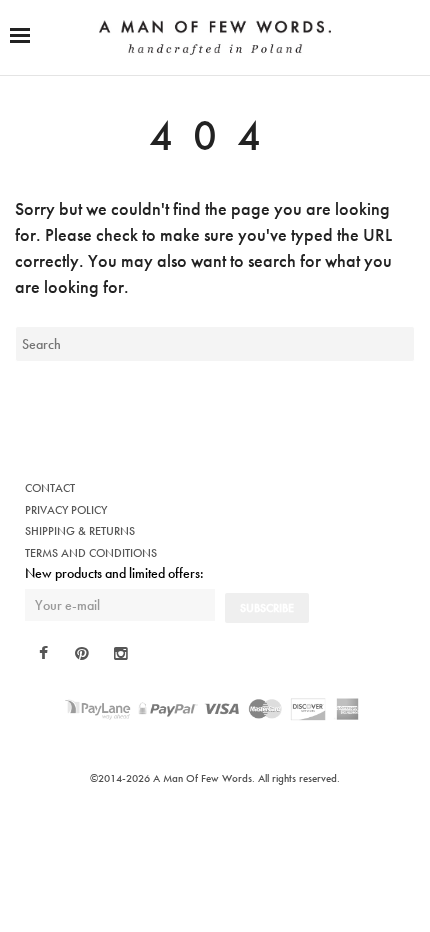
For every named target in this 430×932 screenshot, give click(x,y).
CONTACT (50, 488)
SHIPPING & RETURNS (80, 531)
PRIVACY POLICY (66, 510)
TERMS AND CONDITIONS (91, 553)
